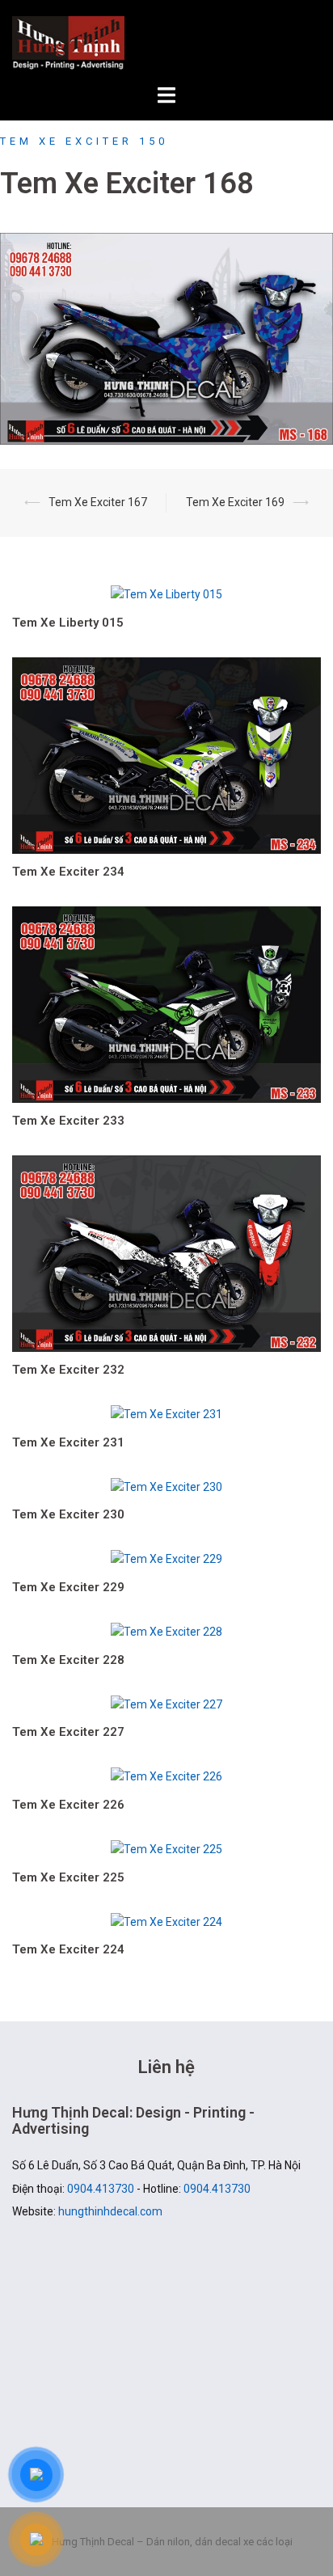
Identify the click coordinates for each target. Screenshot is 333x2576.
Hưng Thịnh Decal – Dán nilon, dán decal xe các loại (166, 43)
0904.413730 (101, 2189)
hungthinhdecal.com (110, 2211)
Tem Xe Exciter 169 (235, 502)
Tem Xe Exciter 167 (98, 502)
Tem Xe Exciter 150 (84, 141)
